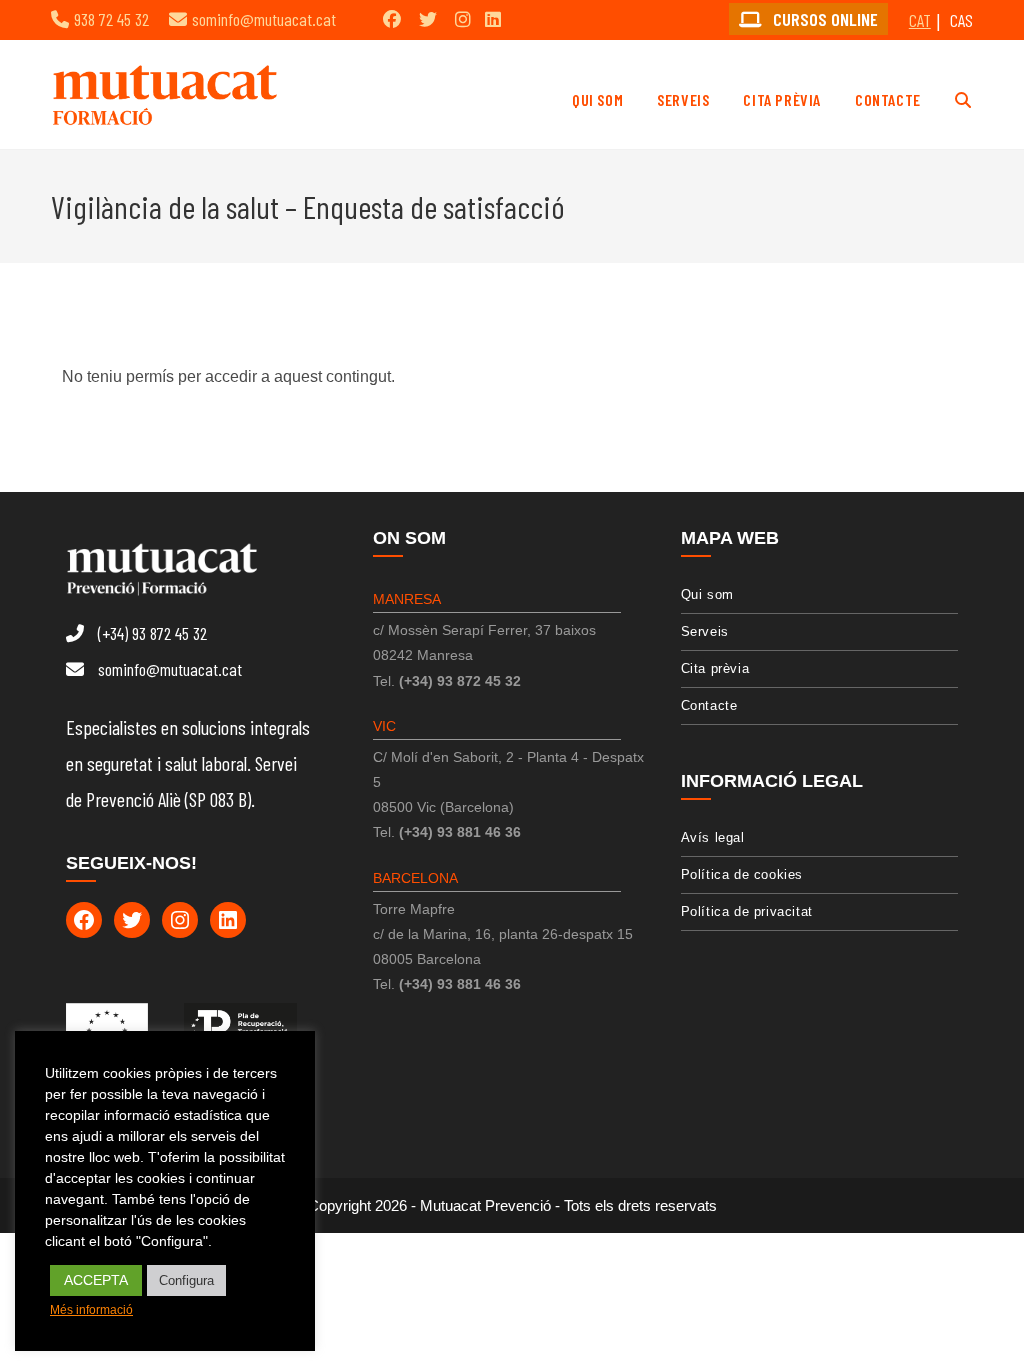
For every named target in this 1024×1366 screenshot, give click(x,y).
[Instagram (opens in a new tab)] (463, 19)
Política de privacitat (747, 911)
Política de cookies (742, 874)
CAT (920, 20)
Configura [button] (186, 1280)
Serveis (705, 631)
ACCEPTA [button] (96, 1280)
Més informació (91, 1310)
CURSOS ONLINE (823, 19)
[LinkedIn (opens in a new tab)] (493, 19)
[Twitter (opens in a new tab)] (428, 19)
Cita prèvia (715, 668)
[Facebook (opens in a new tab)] (392, 19)
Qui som (707, 594)
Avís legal (713, 837)
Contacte (709, 705)
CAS (961, 20)
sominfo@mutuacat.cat (264, 19)
